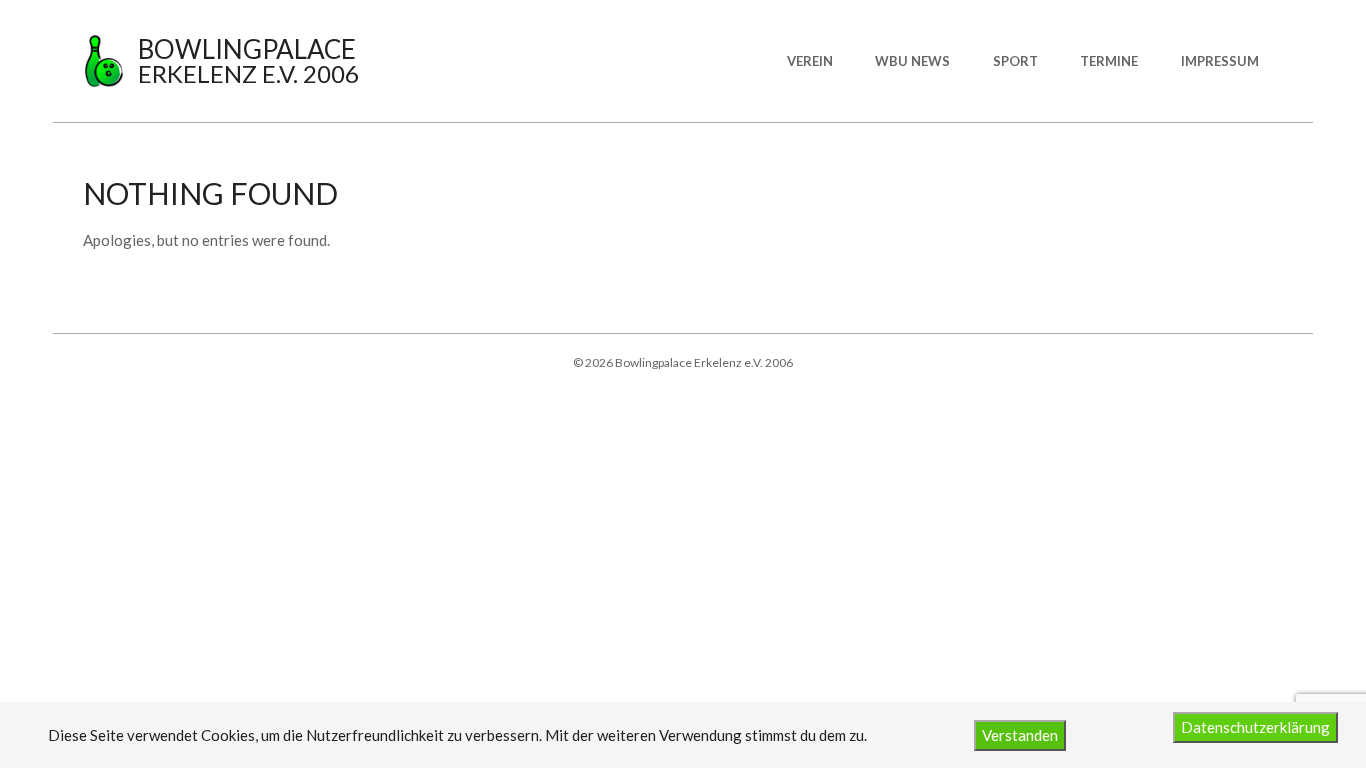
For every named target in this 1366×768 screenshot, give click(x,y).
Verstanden (1020, 735)
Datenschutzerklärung (1255, 727)
